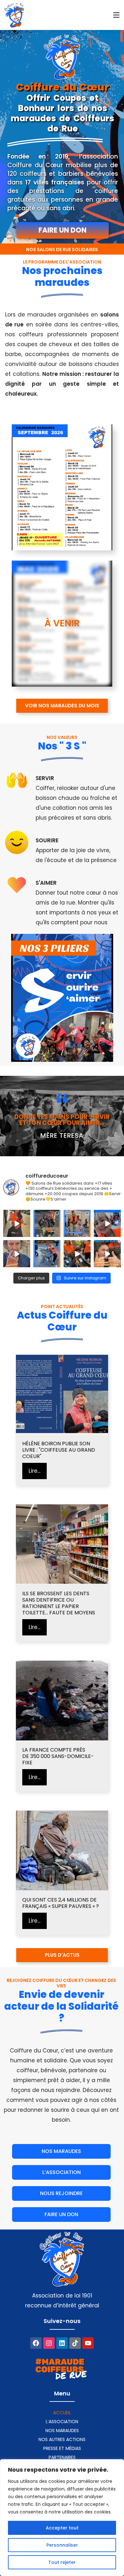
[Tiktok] (75, 2343)
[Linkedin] (62, 2343)
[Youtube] (88, 2343)
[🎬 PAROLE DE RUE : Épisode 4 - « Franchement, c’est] (107, 1254)
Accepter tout (62, 2528)
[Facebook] (36, 2343)
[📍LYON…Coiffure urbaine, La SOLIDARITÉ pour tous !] (47, 1254)
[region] (62, 2518)
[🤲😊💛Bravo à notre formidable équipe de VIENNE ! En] (17, 1223)
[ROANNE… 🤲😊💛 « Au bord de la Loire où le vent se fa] (47, 1223)
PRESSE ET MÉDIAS (62, 2448)
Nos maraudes (62, 2431)
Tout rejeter (62, 2562)
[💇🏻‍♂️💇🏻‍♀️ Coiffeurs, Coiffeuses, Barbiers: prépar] (107, 1223)
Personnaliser (62, 2545)
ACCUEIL (62, 2413)
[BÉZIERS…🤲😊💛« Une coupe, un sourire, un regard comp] (77, 1223)
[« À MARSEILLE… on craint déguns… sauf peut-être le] (77, 1254)
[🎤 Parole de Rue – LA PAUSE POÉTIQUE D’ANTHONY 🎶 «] (17, 1254)
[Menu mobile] (116, 15)
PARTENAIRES (62, 2457)
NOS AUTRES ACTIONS (62, 2439)
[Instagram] (49, 2343)
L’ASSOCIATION (62, 2422)
